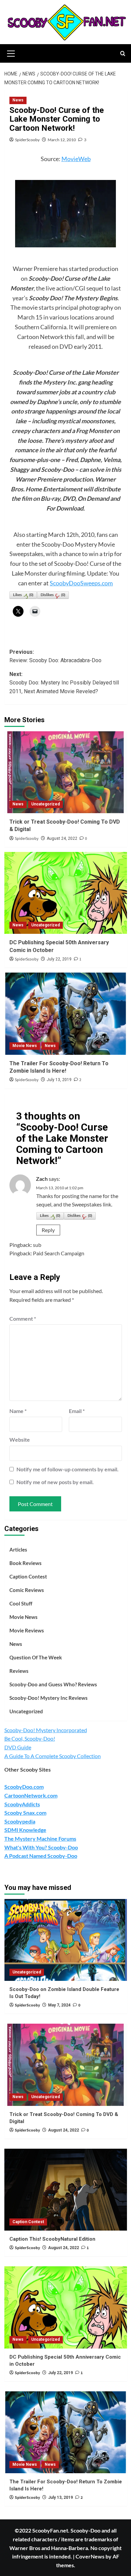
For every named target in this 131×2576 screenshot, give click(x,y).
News (18, 100)
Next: (64, 683)
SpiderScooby (27, 140)
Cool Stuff (21, 1603)
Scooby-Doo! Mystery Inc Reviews (49, 1698)
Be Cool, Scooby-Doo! (30, 1738)
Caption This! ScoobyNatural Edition (52, 2239)
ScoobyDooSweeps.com (81, 583)
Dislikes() (53, 595)
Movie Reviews (27, 1630)
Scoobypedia (20, 1821)
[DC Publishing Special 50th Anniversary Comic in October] (66, 893)
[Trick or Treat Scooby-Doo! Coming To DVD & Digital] (66, 772)
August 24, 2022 (62, 838)
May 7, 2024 (59, 2005)
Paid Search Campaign (59, 1253)
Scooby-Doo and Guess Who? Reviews (53, 1684)
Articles (18, 1550)
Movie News (25, 1046)
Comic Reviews (27, 1590)
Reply (48, 1230)
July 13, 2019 (59, 1080)
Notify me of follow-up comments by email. (68, 1469)
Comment (23, 1318)
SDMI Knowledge (25, 1830)
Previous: (55, 656)
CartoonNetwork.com (31, 1795)
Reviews (19, 1671)
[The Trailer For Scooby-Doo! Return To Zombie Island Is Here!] (66, 1014)
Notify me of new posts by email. (55, 1482)
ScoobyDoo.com (24, 1787)
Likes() (23, 595)
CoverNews (90, 2556)
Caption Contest (28, 1576)
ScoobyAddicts (22, 1804)
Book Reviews (26, 1563)
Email (77, 1411)
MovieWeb (76, 159)
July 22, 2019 (59, 959)
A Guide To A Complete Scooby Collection (53, 1756)
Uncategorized (46, 804)
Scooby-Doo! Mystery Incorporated (46, 1730)
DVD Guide (18, 1747)
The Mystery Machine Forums (40, 1838)
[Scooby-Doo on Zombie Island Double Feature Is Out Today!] (66, 1940)
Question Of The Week (36, 1657)
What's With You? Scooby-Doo (41, 1847)
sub (37, 1245)
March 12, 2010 (62, 140)
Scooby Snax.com (25, 1813)
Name (18, 1411)
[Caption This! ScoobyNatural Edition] (66, 2190)
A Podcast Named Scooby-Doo (41, 1856)
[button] (11, 53)
